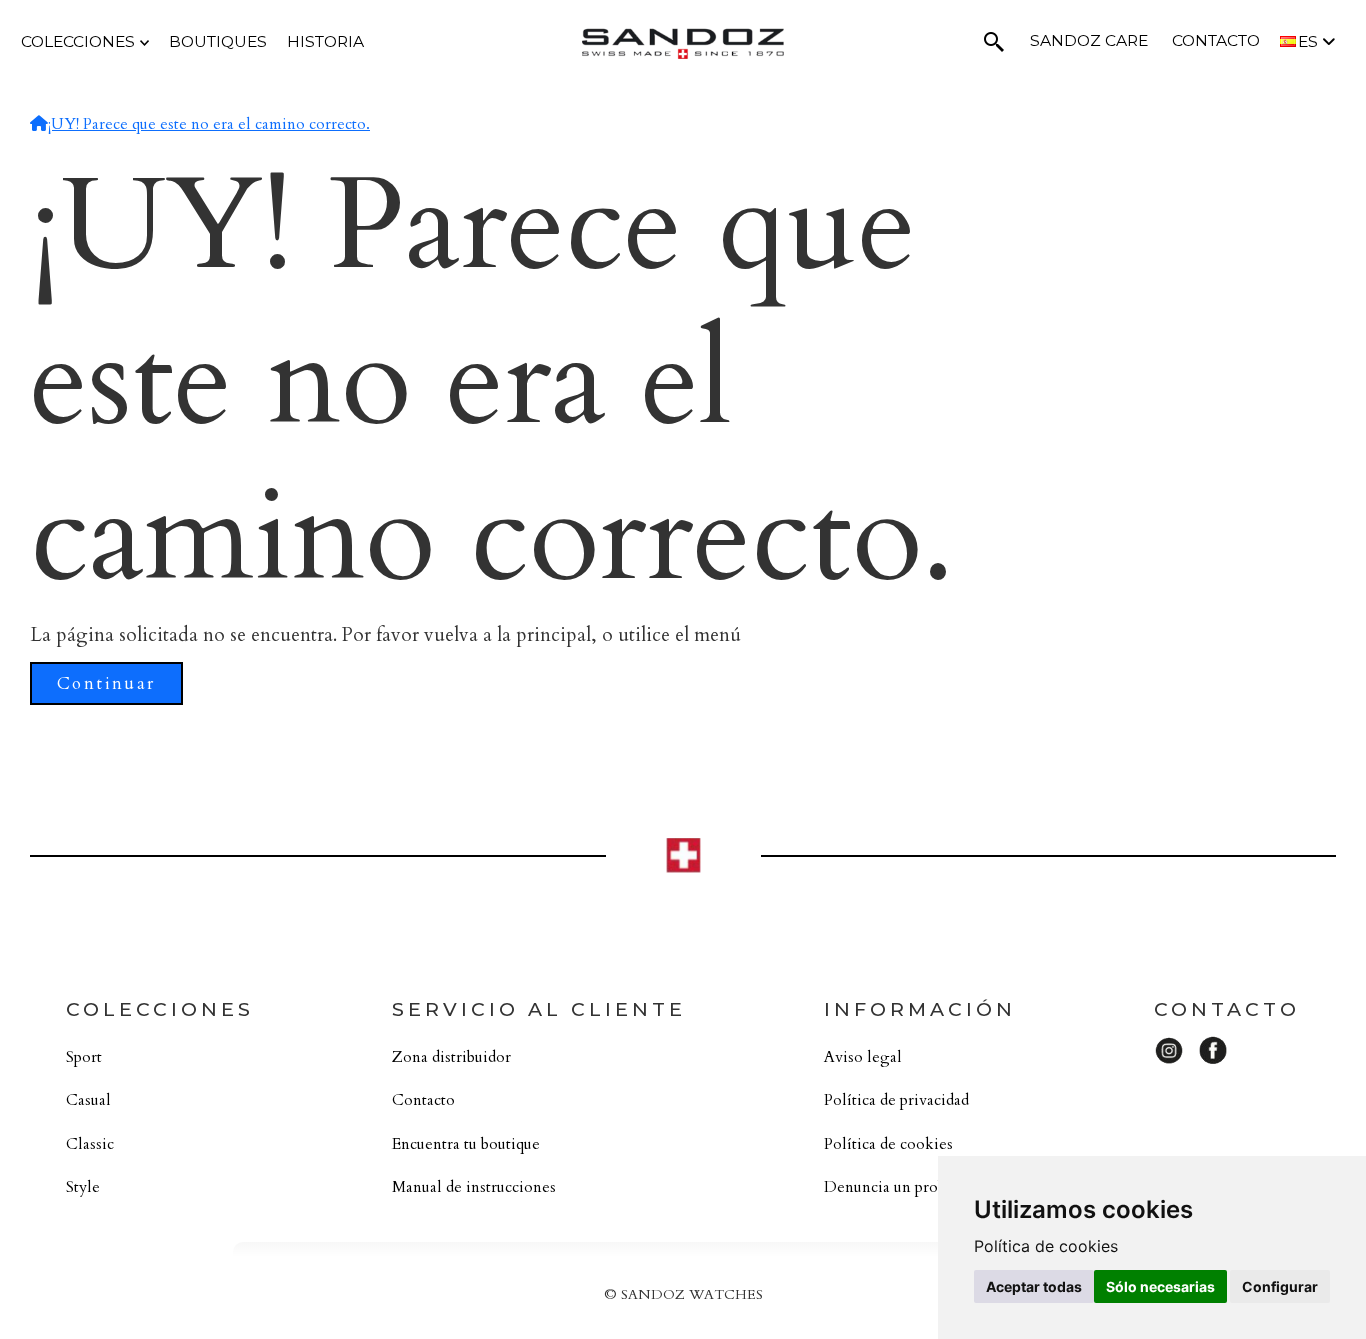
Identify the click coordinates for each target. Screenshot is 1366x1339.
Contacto (423, 1100)
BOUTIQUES (218, 41)
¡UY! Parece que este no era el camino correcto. (209, 124)
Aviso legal (863, 1057)
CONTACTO (1216, 40)
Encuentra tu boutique (466, 1144)
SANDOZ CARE (1089, 40)
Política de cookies (888, 1144)
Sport (84, 1057)
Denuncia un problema (901, 1187)
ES (1310, 41)
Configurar (1280, 1286)
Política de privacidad (896, 1100)
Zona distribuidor (451, 1057)
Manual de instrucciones (474, 1187)
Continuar (106, 683)
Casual (88, 1100)
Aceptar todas (1034, 1286)
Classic (90, 1144)
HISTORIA (325, 41)
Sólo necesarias (1160, 1286)
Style (83, 1187)
